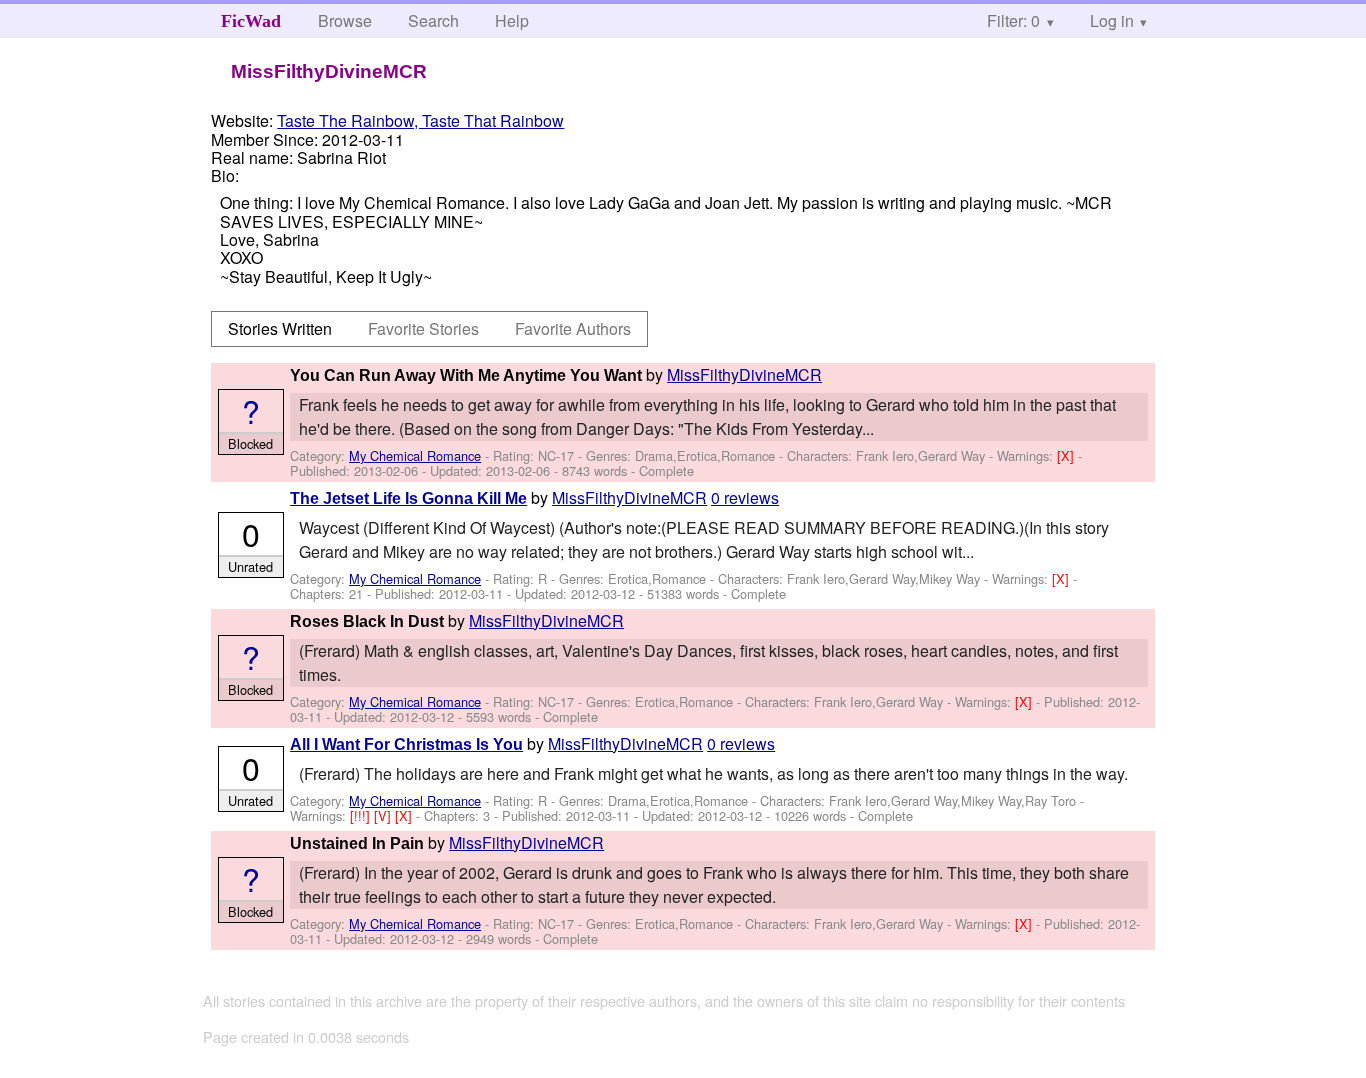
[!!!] (362, 815)
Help (512, 20)
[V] (384, 815)
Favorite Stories (423, 328)
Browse (345, 20)
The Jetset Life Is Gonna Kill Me (408, 498)
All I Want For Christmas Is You (406, 744)
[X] (1067, 455)
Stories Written (280, 328)
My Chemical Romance (415, 455)
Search (433, 20)
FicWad (251, 21)
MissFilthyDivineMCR (744, 374)
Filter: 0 (1013, 20)
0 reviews (745, 497)
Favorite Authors (573, 328)
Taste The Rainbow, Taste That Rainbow (420, 120)
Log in (1112, 20)
